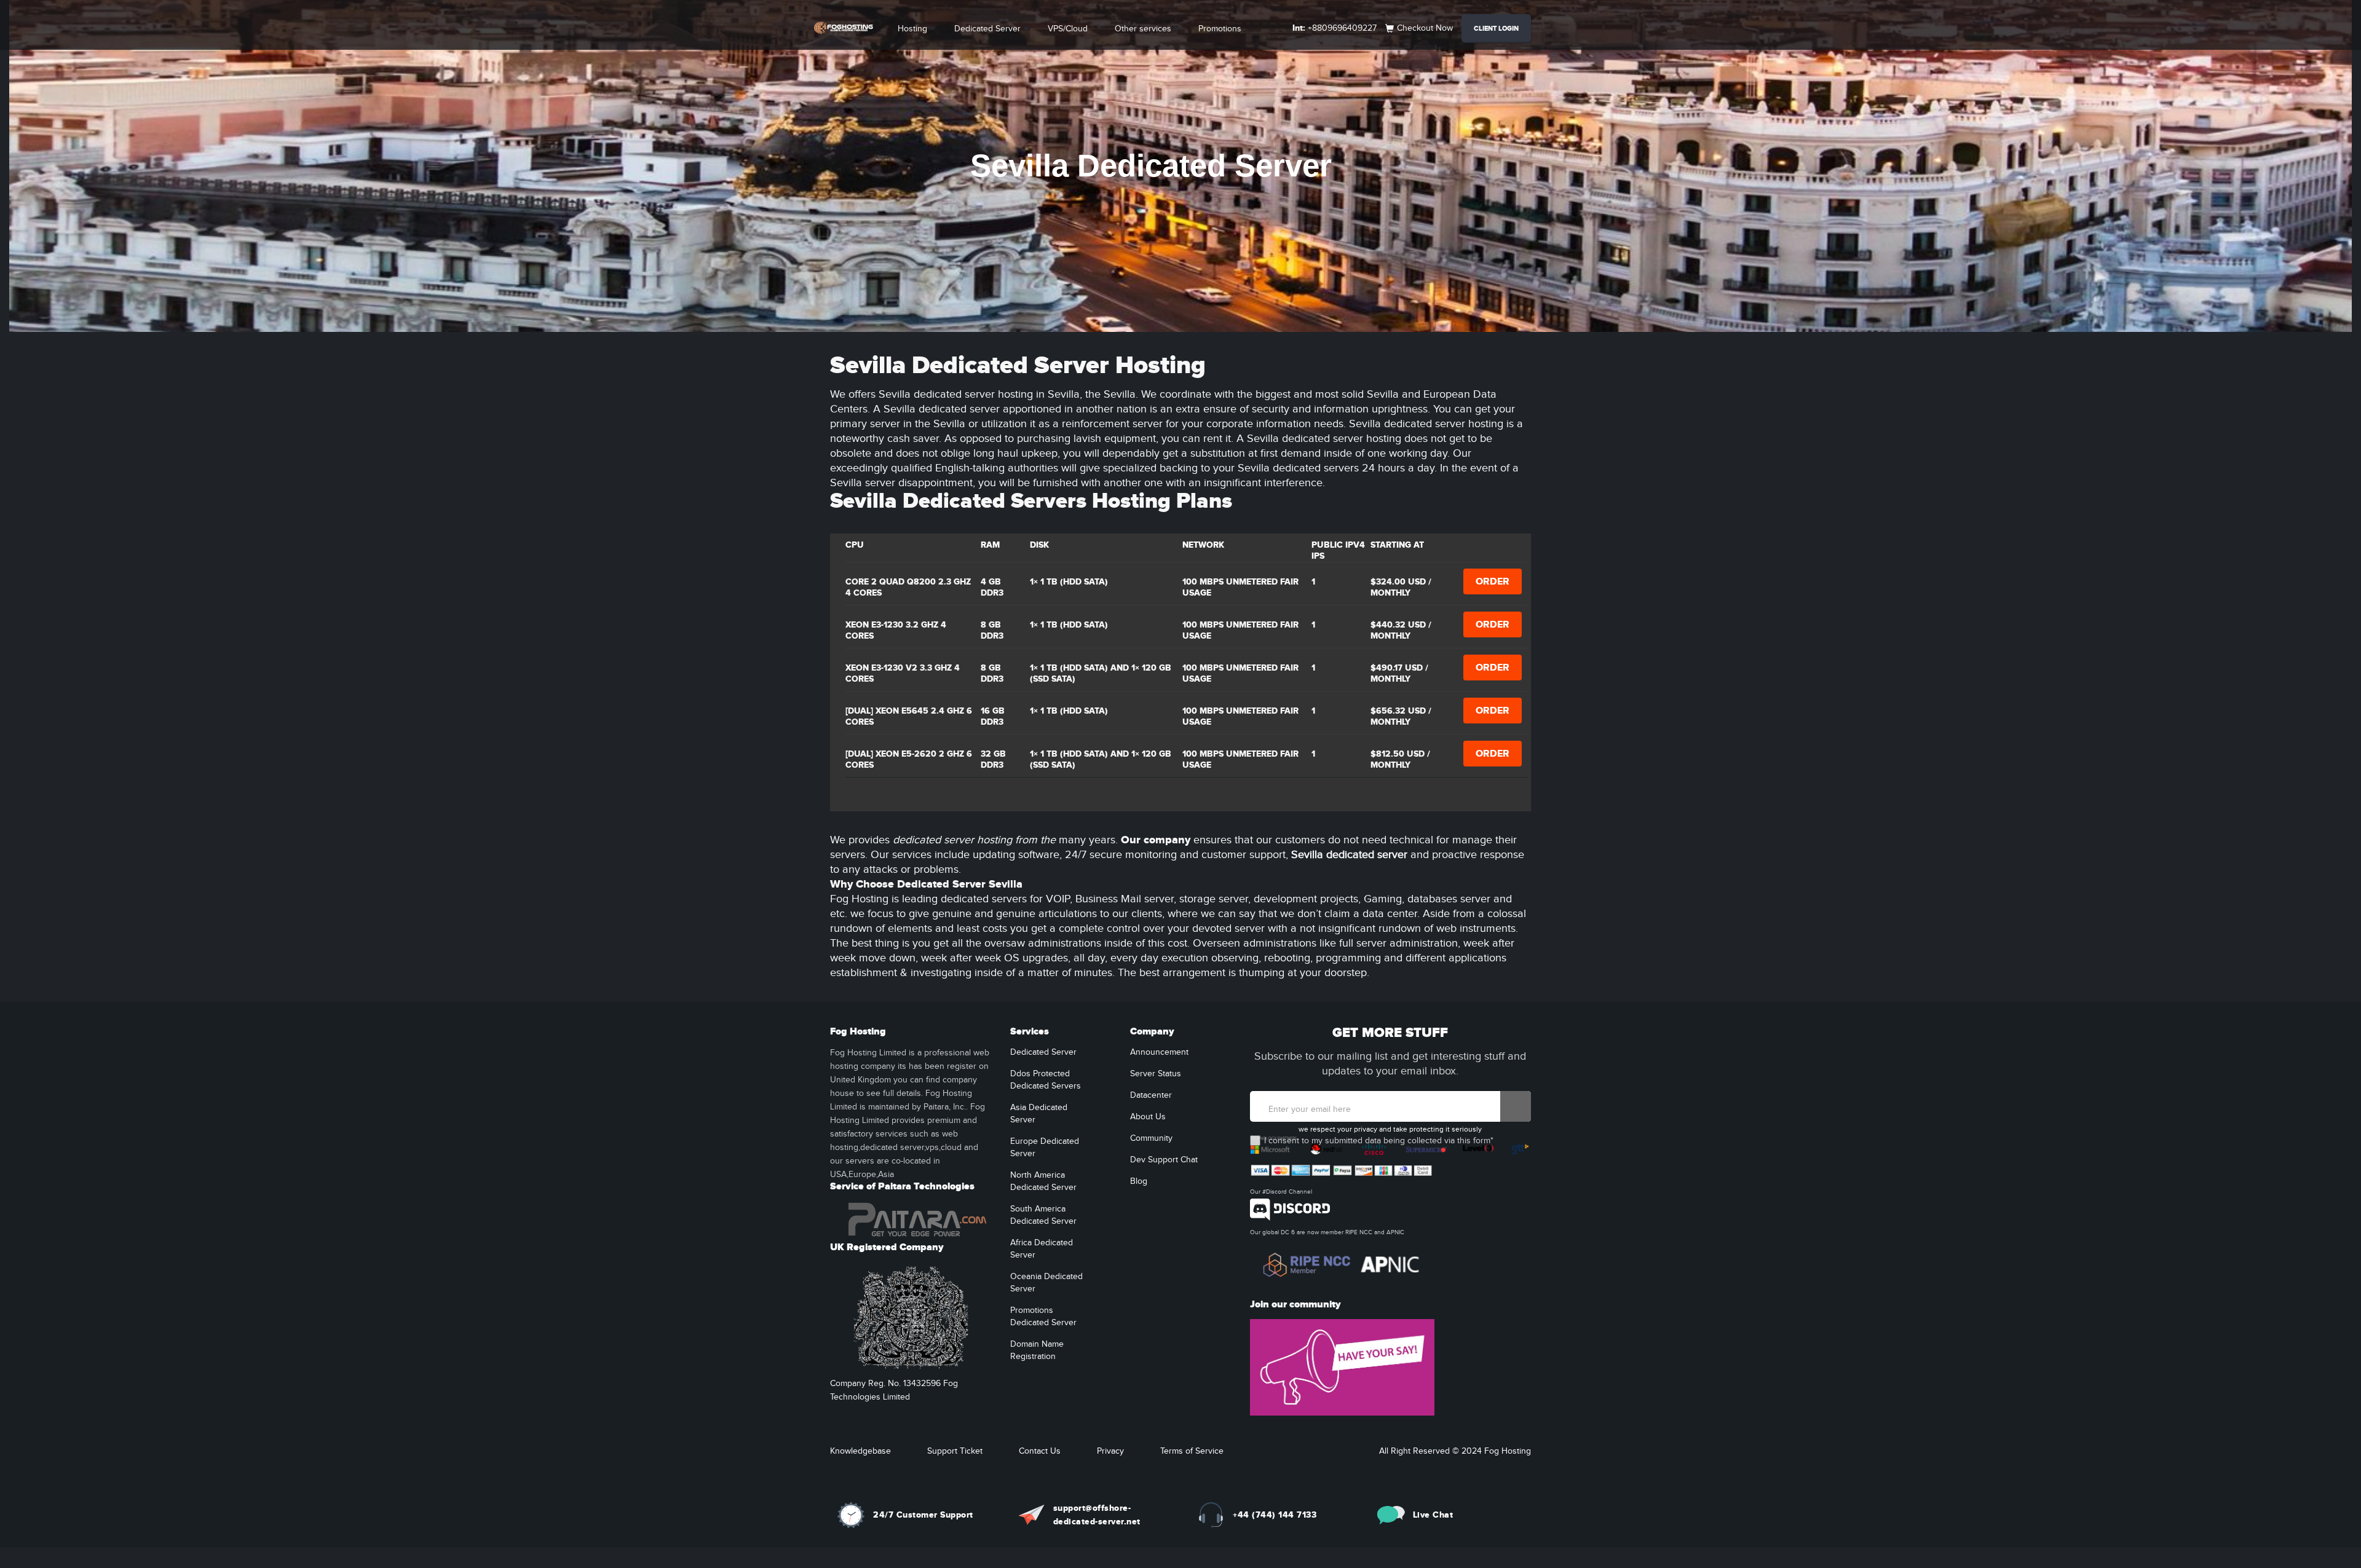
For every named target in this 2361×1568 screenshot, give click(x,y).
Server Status (1156, 1074)
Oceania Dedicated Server (1046, 1283)
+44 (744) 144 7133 (1275, 1515)
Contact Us (1040, 1451)
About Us (1148, 1117)
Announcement (1159, 1052)
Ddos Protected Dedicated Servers (1046, 1080)
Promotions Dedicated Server (1043, 1317)
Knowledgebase (860, 1451)
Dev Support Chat (1164, 1160)
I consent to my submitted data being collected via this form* (1379, 1141)
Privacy (1110, 1451)
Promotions (1220, 29)
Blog (1139, 1181)
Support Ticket (955, 1451)
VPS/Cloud (1068, 29)
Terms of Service (1192, 1451)
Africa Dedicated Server (1042, 1249)
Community (1151, 1138)
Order (1493, 581)
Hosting (912, 29)
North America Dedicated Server (1043, 1181)
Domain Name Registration (1037, 1350)
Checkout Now (1425, 28)
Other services (1143, 29)
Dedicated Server (987, 29)
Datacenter (1151, 1095)
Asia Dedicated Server (1039, 1114)
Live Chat (1433, 1515)
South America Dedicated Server (1043, 1215)
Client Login (1496, 29)
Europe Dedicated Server (1045, 1148)
